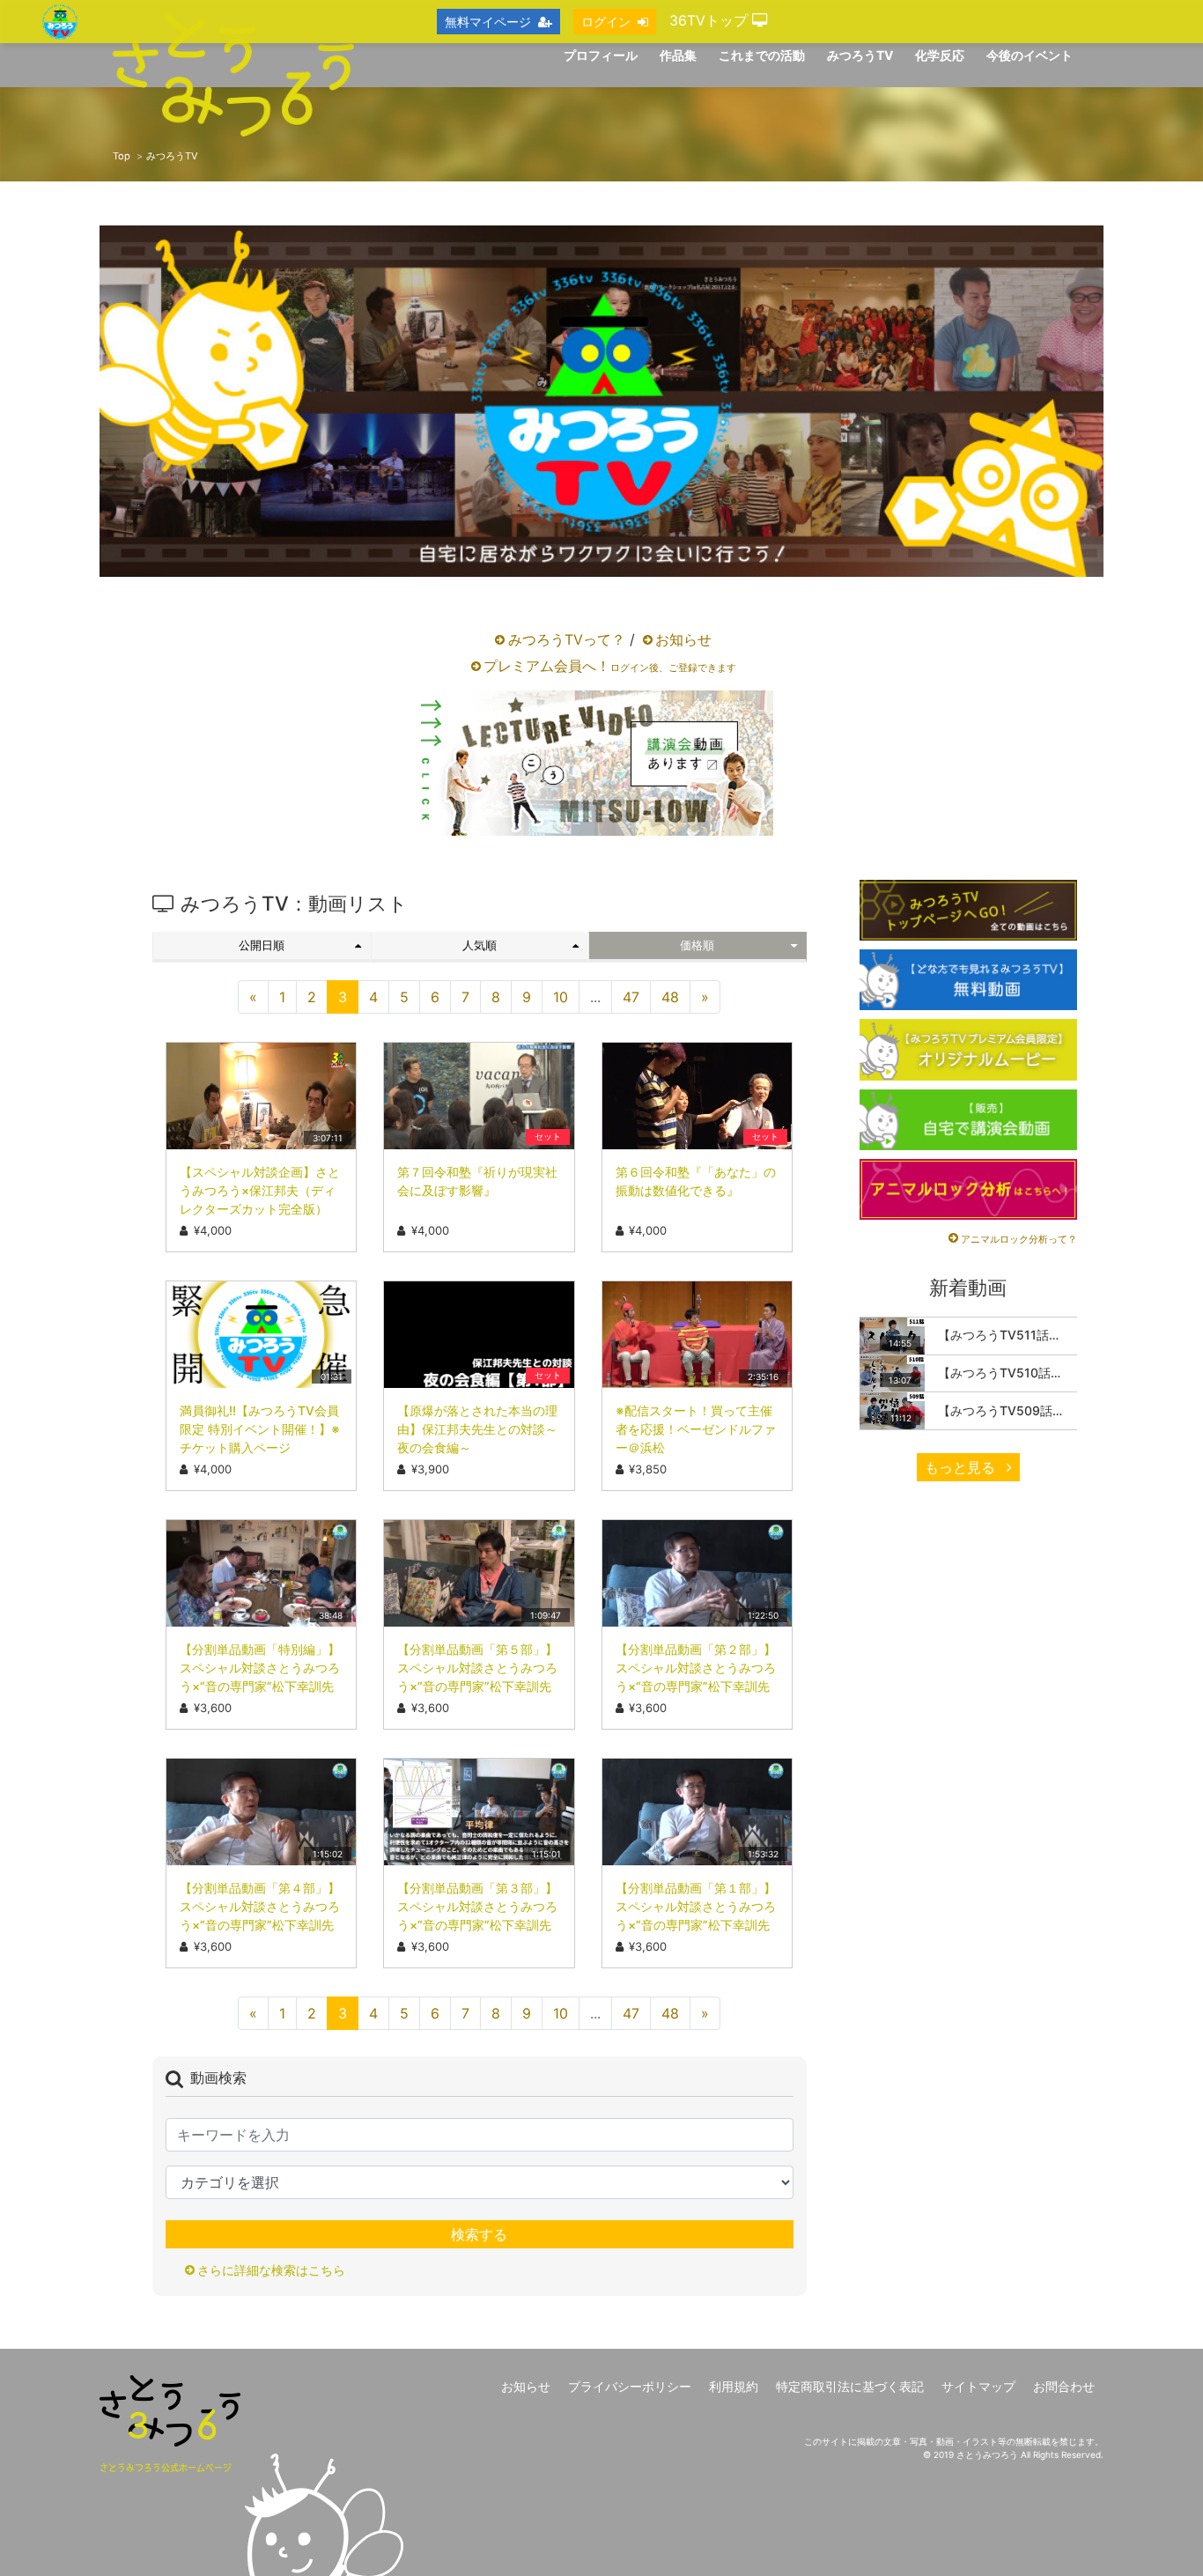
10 (561, 997)
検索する (479, 2234)
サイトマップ (978, 2386)
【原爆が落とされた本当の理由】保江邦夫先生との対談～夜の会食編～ (477, 1429)
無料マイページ (488, 22)
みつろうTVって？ (567, 639)
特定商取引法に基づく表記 (850, 2386)
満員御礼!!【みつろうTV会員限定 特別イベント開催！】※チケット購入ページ (260, 1429)
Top (122, 156)
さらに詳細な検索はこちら (271, 2270)
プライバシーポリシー (630, 2386)
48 (670, 997)
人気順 (480, 945)
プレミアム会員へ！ (610, 666)
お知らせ (683, 639)
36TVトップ (711, 20)
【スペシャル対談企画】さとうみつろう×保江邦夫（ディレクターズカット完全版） (260, 1190)
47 (631, 997)
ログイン (606, 22)
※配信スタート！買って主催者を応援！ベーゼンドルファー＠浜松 (696, 1429)
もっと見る (962, 1467)
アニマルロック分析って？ (1019, 1239)
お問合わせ (1064, 2386)
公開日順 (262, 945)
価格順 (697, 945)
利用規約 (734, 2386)
